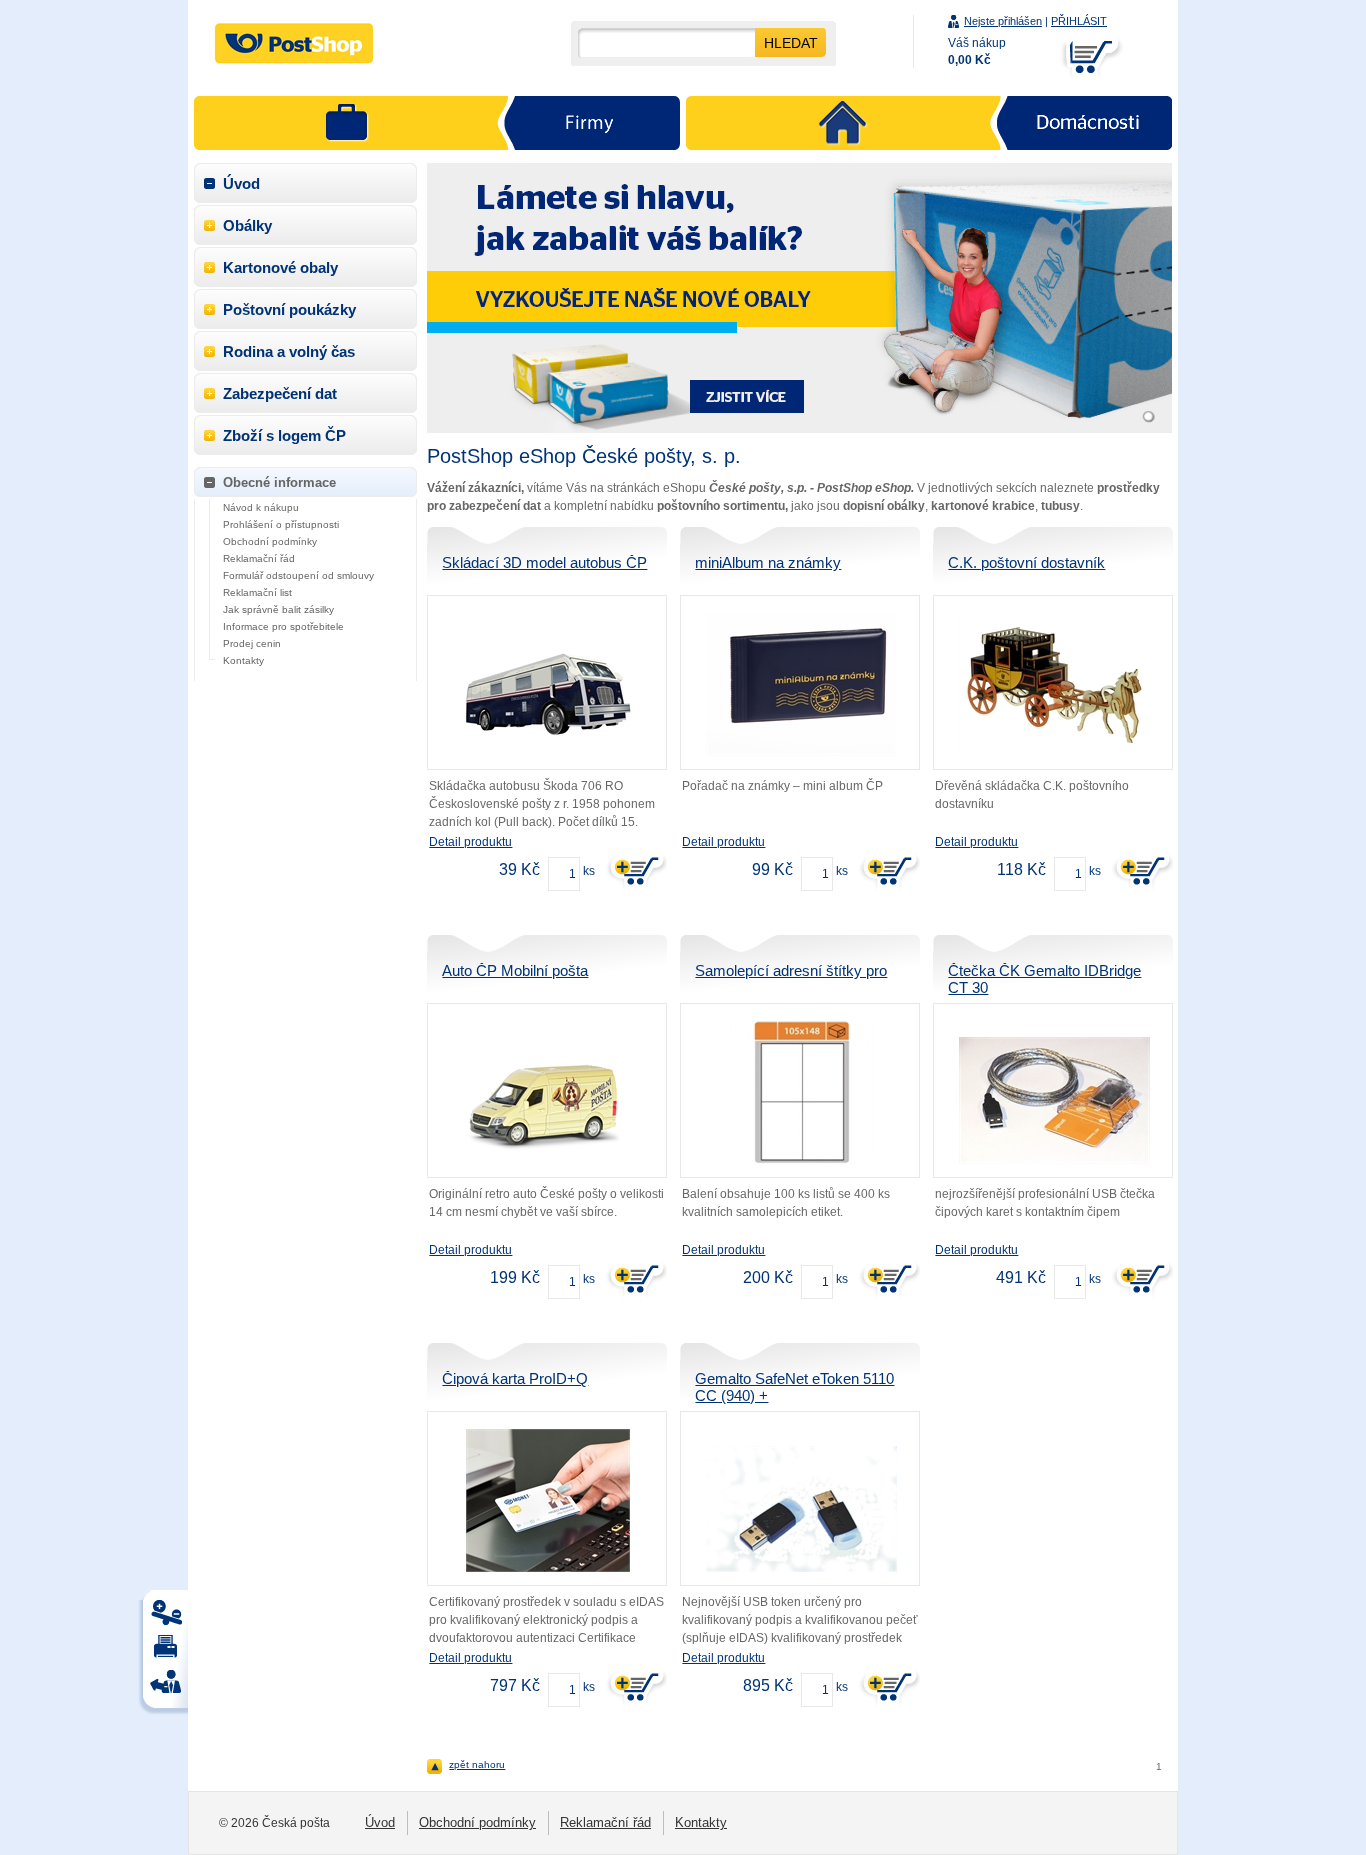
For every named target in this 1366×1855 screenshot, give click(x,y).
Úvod (241, 183)
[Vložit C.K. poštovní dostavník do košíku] (1141, 871)
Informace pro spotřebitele (283, 626)
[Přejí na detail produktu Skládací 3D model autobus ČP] (548, 684)
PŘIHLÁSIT (1079, 21)
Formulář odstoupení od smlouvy (298, 575)
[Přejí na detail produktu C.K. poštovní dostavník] (1054, 684)
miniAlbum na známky (768, 562)
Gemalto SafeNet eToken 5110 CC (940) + (794, 1387)
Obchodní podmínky (270, 541)
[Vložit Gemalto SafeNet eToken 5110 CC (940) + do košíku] (888, 1687)
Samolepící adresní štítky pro (791, 970)
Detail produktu (470, 842)
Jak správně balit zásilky (278, 609)
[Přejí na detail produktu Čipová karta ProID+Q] (548, 1500)
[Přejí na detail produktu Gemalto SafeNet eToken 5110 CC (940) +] (801, 1509)
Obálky (247, 225)
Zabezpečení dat (280, 393)
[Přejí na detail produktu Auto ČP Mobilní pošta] (548, 1102)
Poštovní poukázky (289, 309)
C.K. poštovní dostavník (1026, 562)
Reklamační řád (259, 558)
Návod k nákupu (261, 507)
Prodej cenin (252, 643)
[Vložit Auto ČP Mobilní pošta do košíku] (635, 1279)
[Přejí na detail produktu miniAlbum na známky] (801, 684)
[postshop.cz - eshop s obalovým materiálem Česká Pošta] (294, 43)
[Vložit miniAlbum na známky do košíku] (888, 871)
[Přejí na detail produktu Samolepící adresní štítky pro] (801, 1092)
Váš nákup (977, 51)
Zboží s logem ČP (284, 435)
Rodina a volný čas (289, 351)
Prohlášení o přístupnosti (281, 524)
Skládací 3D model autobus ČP (544, 562)
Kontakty (243, 660)
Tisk (169, 1617)
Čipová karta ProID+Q (515, 1378)
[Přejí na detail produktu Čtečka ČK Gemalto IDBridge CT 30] (1054, 1100)
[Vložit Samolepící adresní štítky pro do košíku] (888, 1279)
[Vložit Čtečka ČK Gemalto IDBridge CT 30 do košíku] (1141, 1279)
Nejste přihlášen (1003, 21)
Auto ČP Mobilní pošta (515, 970)
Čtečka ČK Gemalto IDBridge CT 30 (1044, 979)
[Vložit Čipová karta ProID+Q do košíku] (635, 1687)
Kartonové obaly (280, 267)
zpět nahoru (477, 1764)
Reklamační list (257, 592)
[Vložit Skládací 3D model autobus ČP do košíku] (635, 871)
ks (589, 871)
